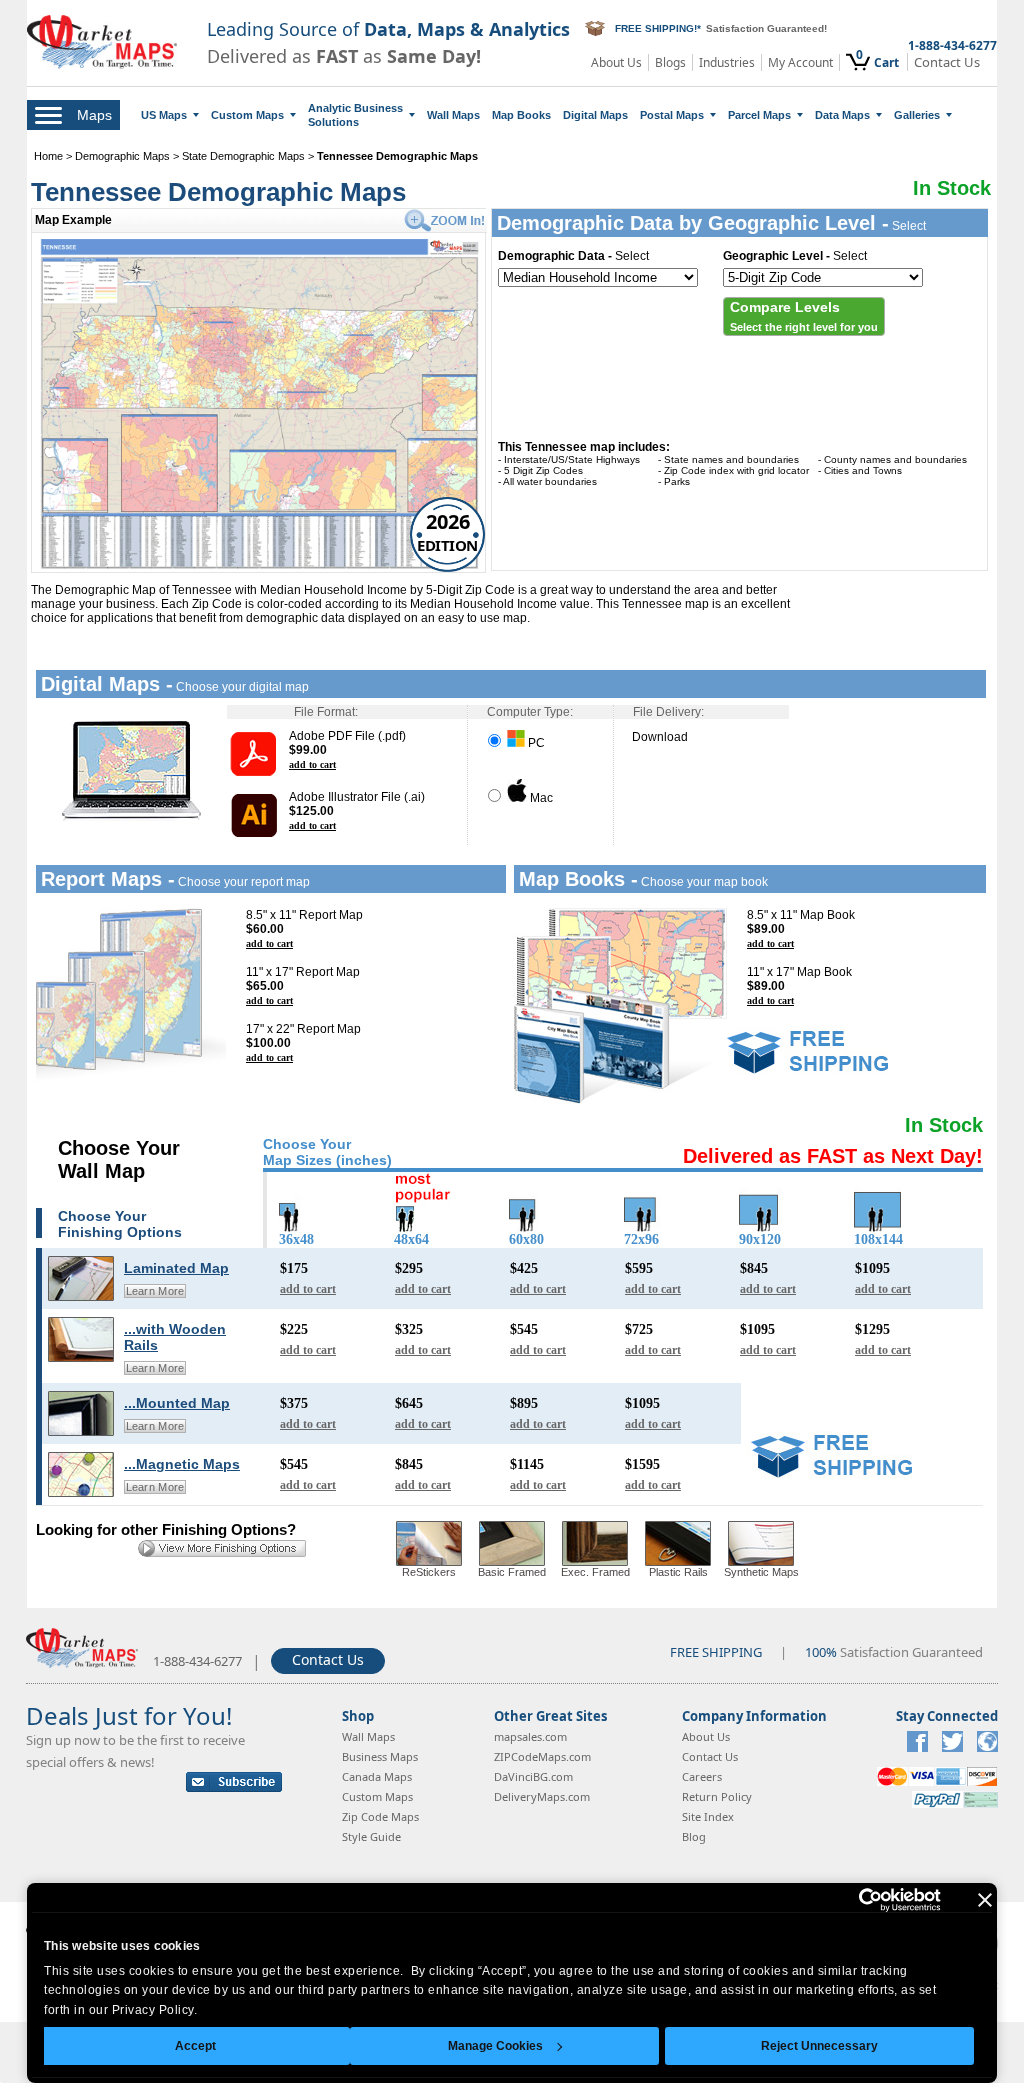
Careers (702, 1776)
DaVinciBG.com (533, 1776)
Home (48, 156)
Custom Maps (247, 115)
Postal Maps (672, 115)
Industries (727, 62)
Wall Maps (453, 115)
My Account (800, 62)
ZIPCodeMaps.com (542, 1756)
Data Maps (842, 115)
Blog (694, 1836)
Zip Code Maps (380, 1816)
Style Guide (371, 1836)
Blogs (670, 62)
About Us (616, 62)
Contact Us (947, 62)
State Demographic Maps (243, 156)
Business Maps (380, 1756)
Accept (195, 2046)
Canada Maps (377, 1776)
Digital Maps (595, 115)
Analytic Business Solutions (355, 115)
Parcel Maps (759, 115)
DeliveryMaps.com (542, 1796)
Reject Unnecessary (819, 2046)
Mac (540, 798)
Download (660, 737)
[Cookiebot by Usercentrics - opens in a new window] (853, 1900)
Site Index (708, 1816)
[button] (804, 316)
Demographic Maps (122, 156)
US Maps (164, 115)
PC (535, 743)
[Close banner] (985, 1900)
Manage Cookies (495, 2046)
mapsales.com (530, 1736)
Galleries (917, 115)
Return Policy (717, 1796)
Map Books (521, 115)
